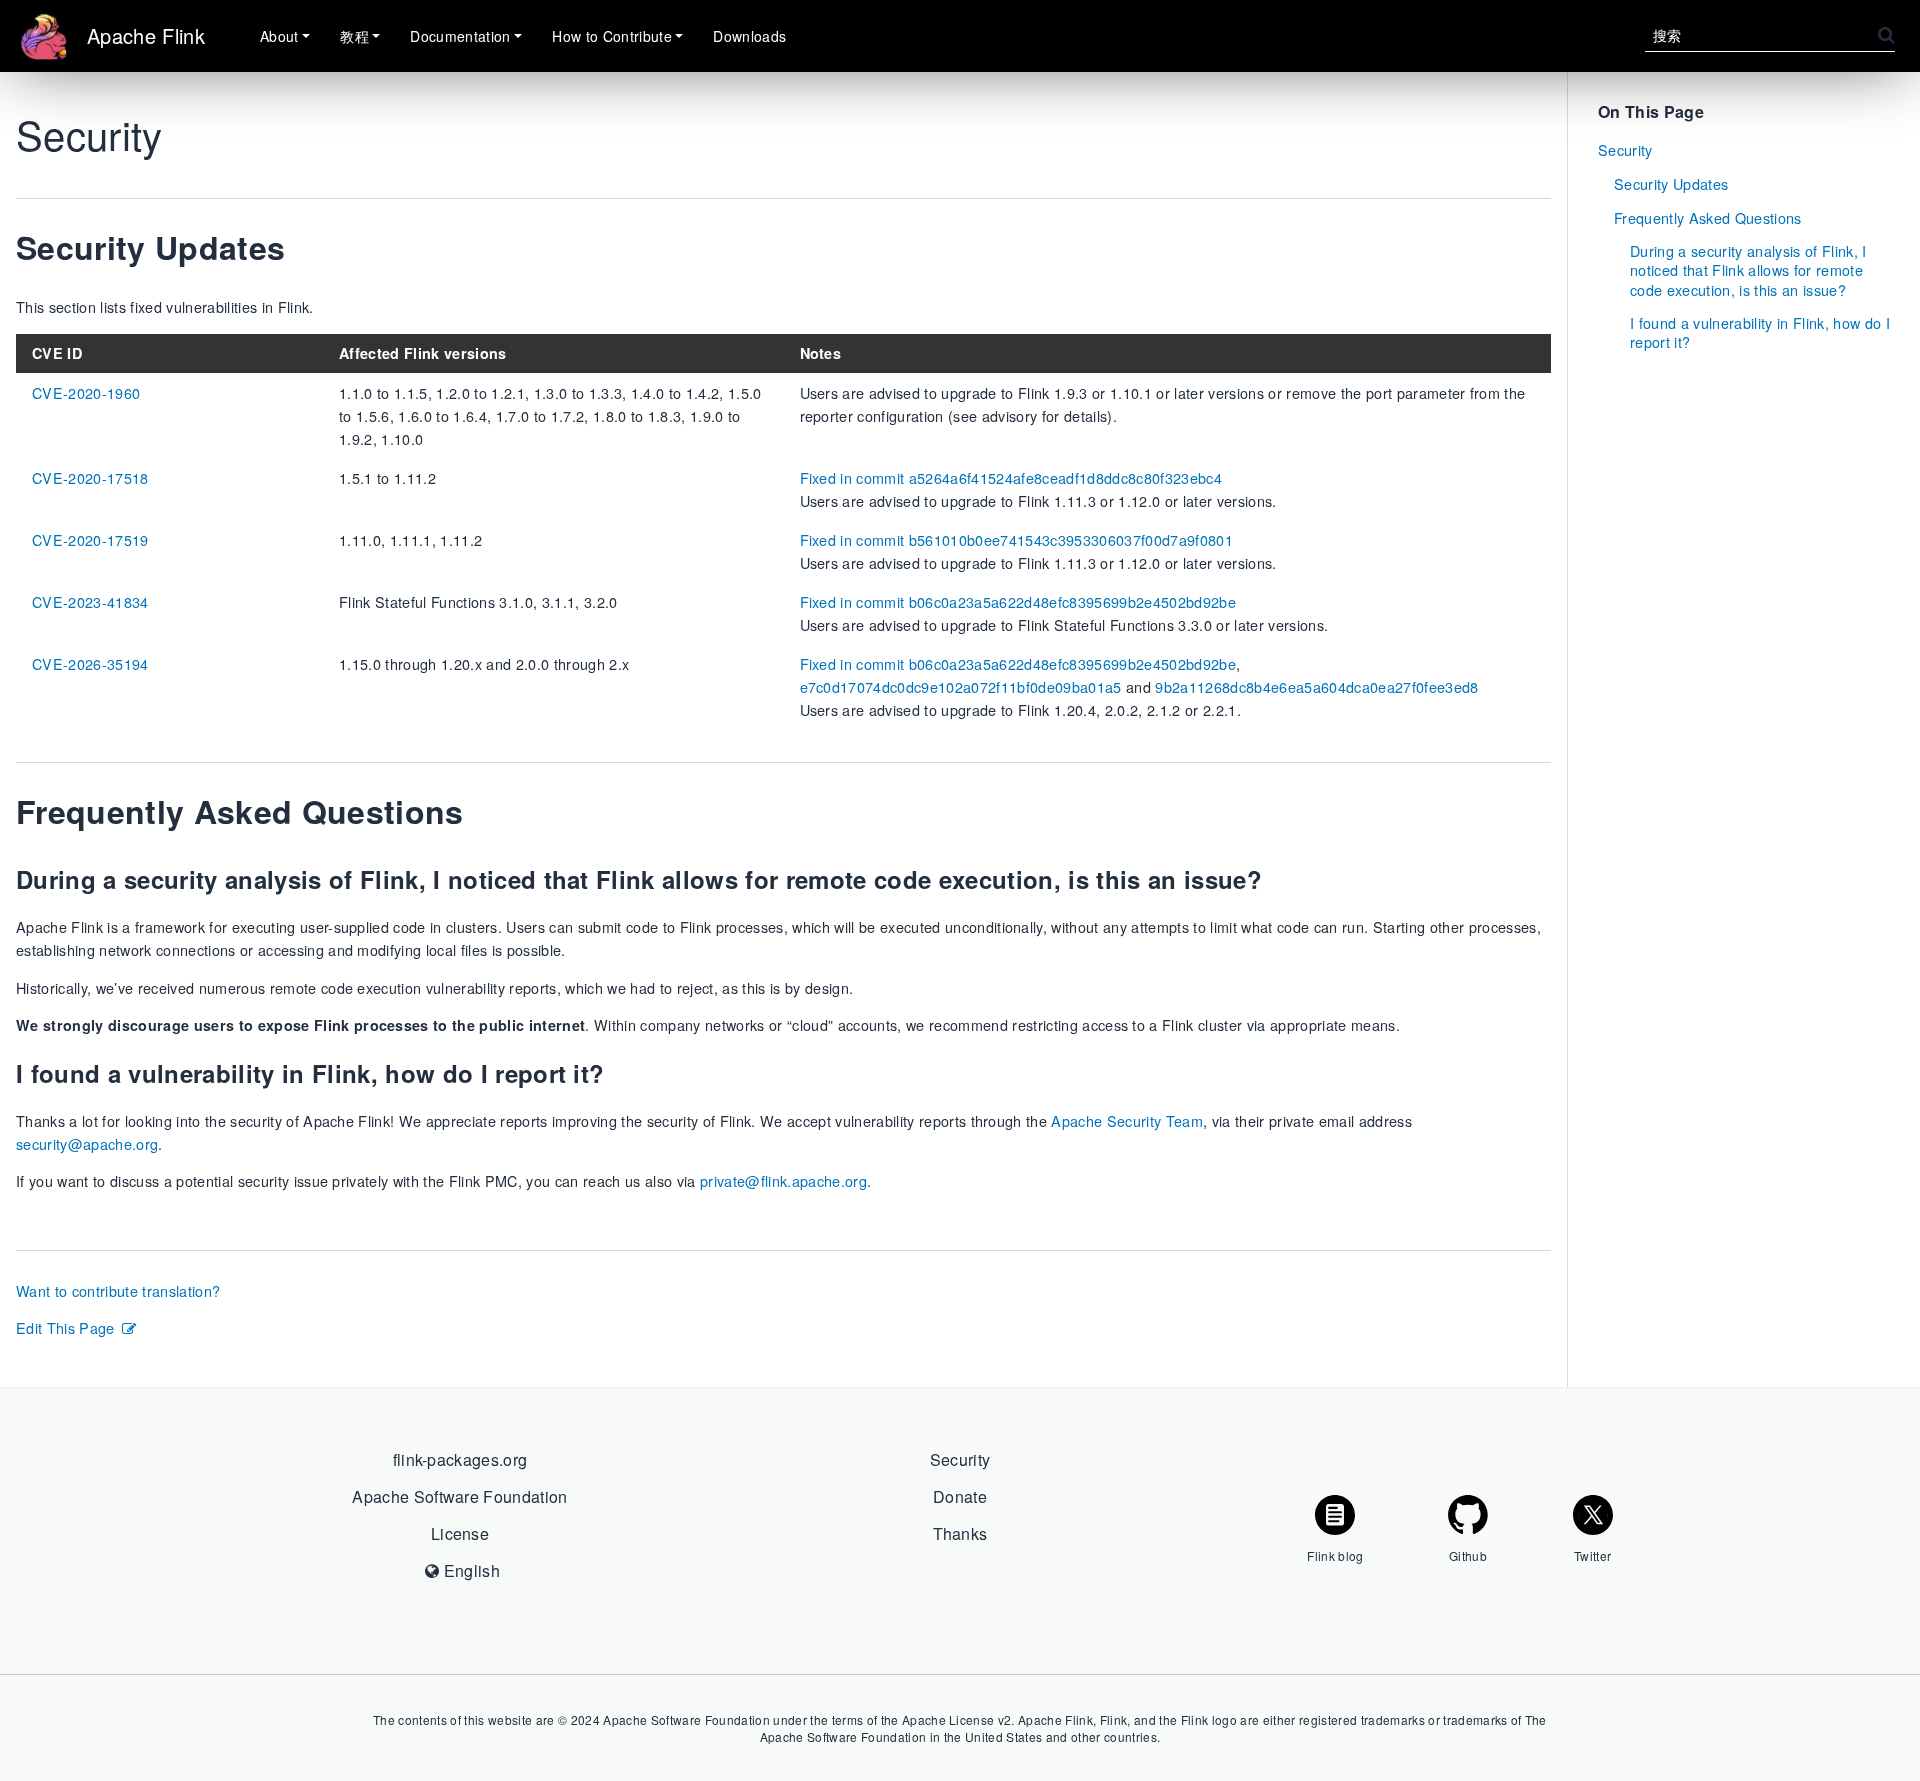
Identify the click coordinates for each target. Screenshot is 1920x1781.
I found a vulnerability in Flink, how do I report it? (1760, 332)
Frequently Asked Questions (1708, 217)
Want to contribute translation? (118, 1290)
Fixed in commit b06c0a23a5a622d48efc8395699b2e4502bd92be (1018, 601)
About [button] (279, 36)
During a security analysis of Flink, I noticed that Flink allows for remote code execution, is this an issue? (1748, 270)
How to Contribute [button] (612, 36)
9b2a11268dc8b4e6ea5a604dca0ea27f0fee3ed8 (1316, 686)
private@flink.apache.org (783, 1180)
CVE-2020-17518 (90, 477)
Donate (960, 1496)
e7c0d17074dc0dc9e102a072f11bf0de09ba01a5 (961, 686)
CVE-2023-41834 (90, 601)
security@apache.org (87, 1143)
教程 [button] (354, 36)
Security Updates (1671, 183)
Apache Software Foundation (460, 1496)
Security (1625, 149)
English (469, 1570)
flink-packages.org (460, 1459)
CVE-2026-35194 (90, 663)
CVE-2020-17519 (90, 539)
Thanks (960, 1533)
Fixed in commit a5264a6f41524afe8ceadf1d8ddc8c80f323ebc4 (1011, 477)
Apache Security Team (1127, 1120)
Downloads (749, 36)
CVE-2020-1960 (86, 392)
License (460, 1533)
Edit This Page (65, 1327)
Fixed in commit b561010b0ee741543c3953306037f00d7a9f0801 (1016, 539)
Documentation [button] (460, 36)
